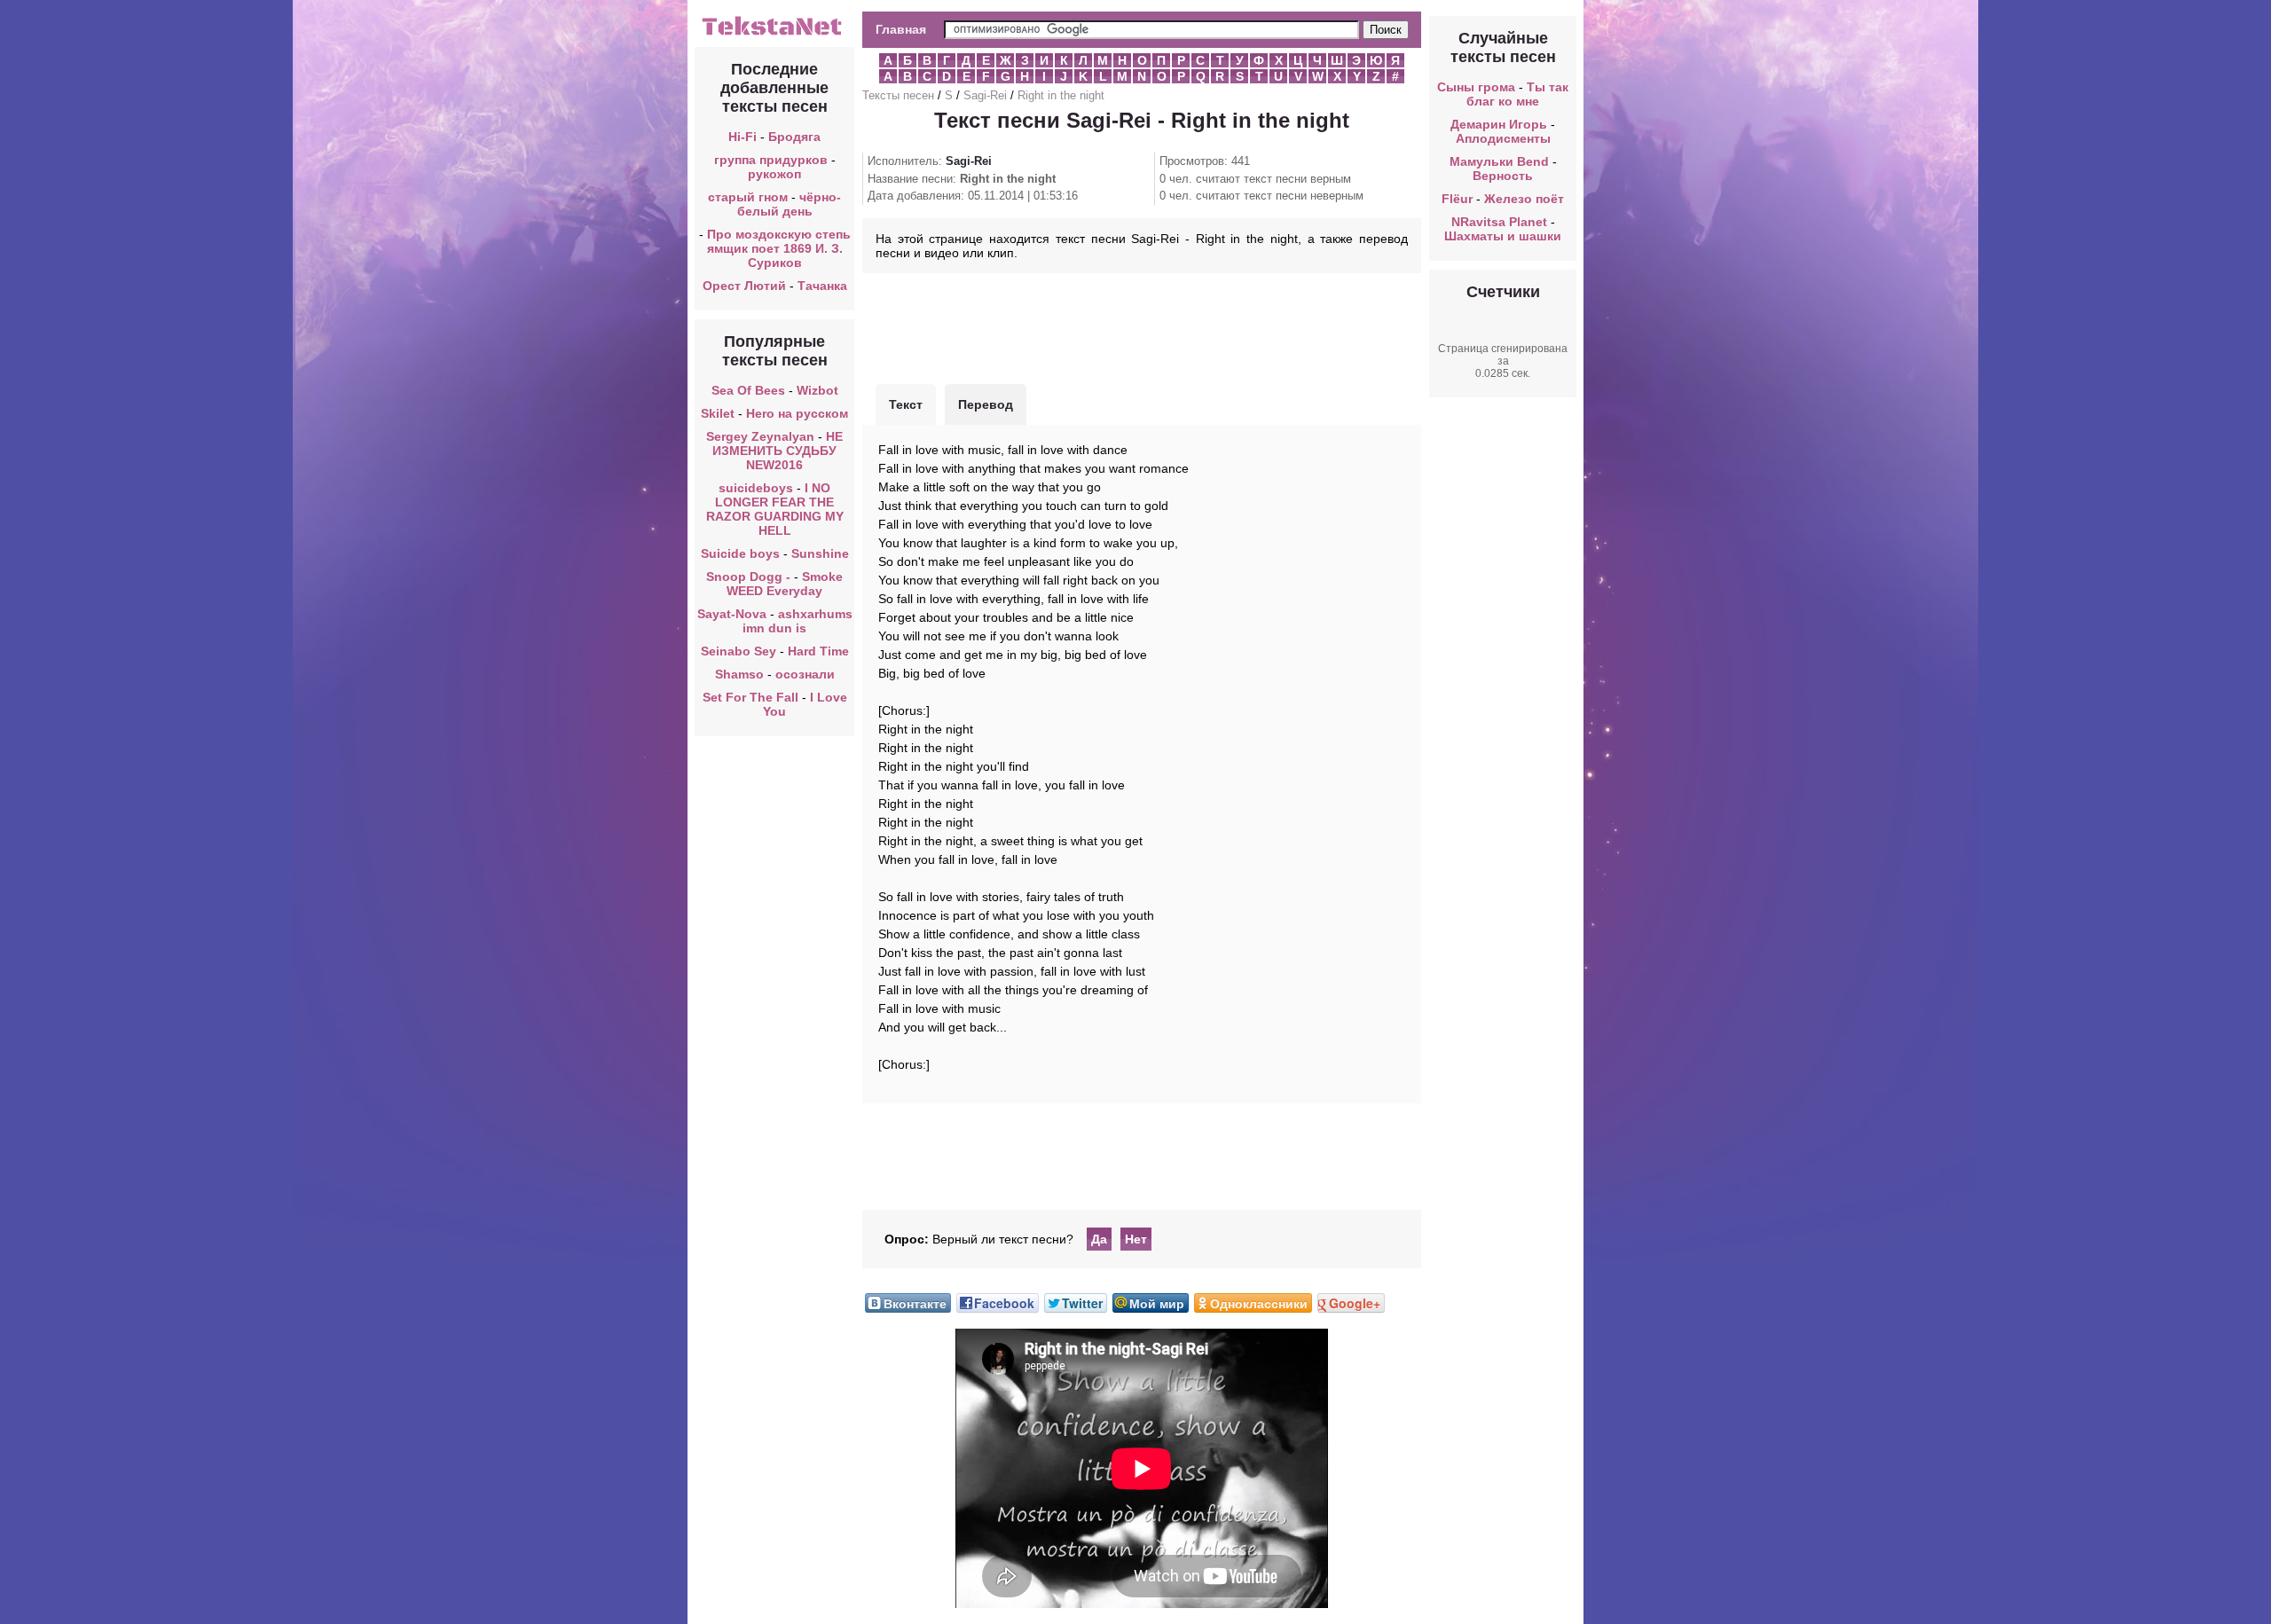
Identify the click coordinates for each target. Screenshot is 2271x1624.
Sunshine (820, 553)
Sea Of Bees (748, 390)
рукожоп (774, 174)
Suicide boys (740, 553)
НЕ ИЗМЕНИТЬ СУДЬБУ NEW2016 (778, 451)
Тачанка (822, 286)
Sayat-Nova (732, 614)
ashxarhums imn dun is (798, 621)
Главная (901, 29)
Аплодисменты (1503, 138)
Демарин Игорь (1499, 124)
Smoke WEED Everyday (785, 584)
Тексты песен (898, 95)
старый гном (748, 197)
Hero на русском (797, 413)
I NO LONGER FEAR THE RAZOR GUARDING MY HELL (775, 509)
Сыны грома (1476, 87)
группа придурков (771, 160)
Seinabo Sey (739, 651)
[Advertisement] (1142, 326)
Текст (906, 404)
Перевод (986, 404)
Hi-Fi (743, 137)
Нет (1136, 1239)
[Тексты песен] (774, 34)
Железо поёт (1524, 199)
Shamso (739, 674)
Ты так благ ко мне (1517, 94)
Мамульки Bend (1499, 161)
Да (1099, 1239)
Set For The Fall (750, 697)
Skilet (718, 413)
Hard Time (818, 651)
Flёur (1457, 199)
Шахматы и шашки (1503, 236)
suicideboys (756, 488)
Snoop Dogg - (750, 577)
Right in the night (1061, 95)
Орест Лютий (744, 286)
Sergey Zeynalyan (760, 436)
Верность (1503, 176)
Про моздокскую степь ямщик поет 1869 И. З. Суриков (779, 248)
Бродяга (794, 137)
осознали (805, 674)
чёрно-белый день (790, 204)
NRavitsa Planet (1499, 222)
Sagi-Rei (985, 95)
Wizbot (817, 390)
